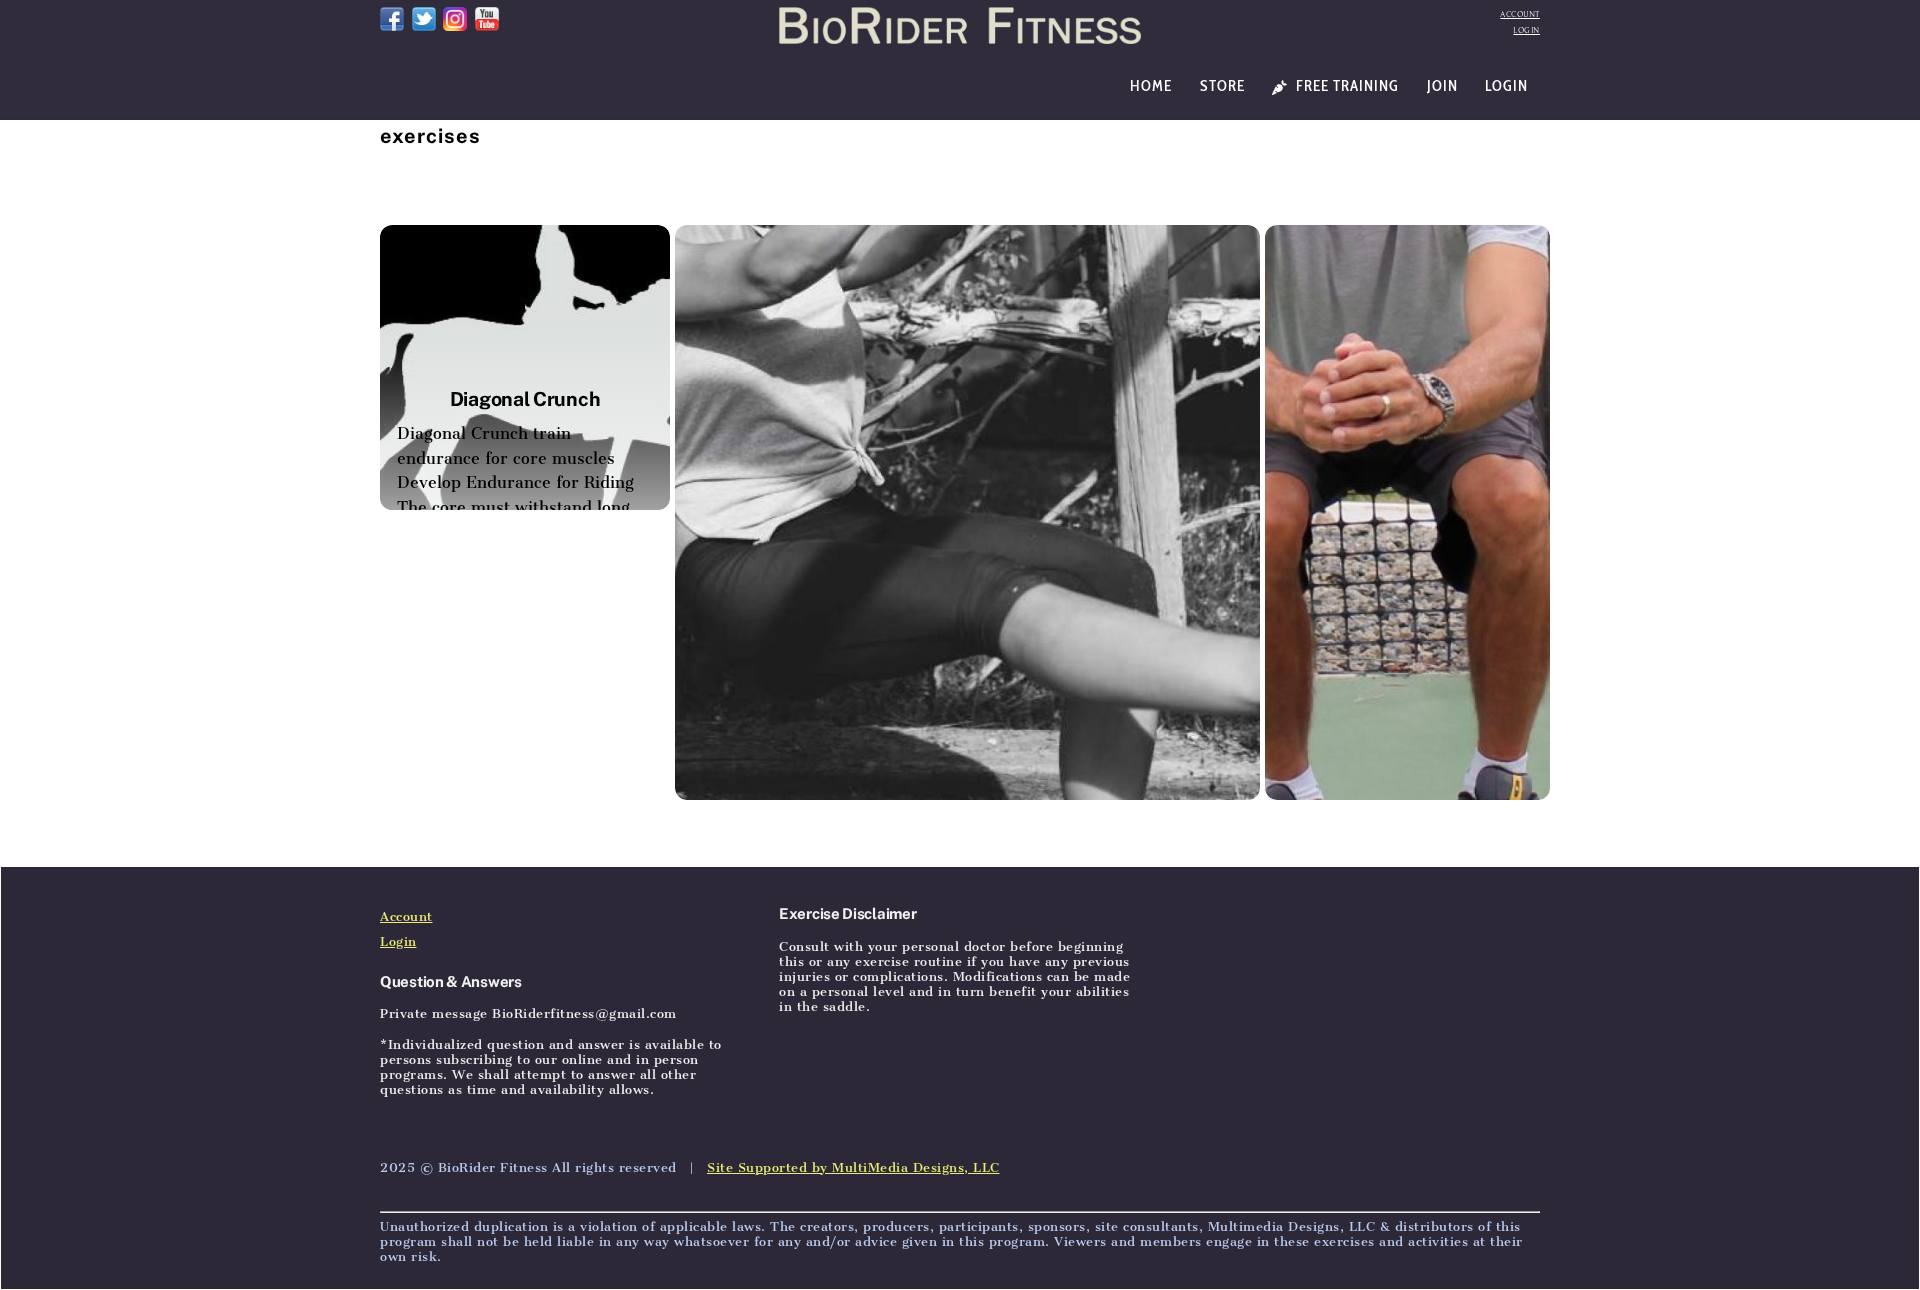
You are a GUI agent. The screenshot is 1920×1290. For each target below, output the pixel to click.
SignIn (523, 841)
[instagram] (455, 17)
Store (1222, 86)
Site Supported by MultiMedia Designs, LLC (853, 1167)
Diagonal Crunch (525, 398)
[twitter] (424, 17)
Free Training (1345, 86)
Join (1442, 86)
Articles (460, 841)
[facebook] (392, 17)
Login (1526, 30)
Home (1151, 86)
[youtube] (487, 17)
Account (1520, 14)
